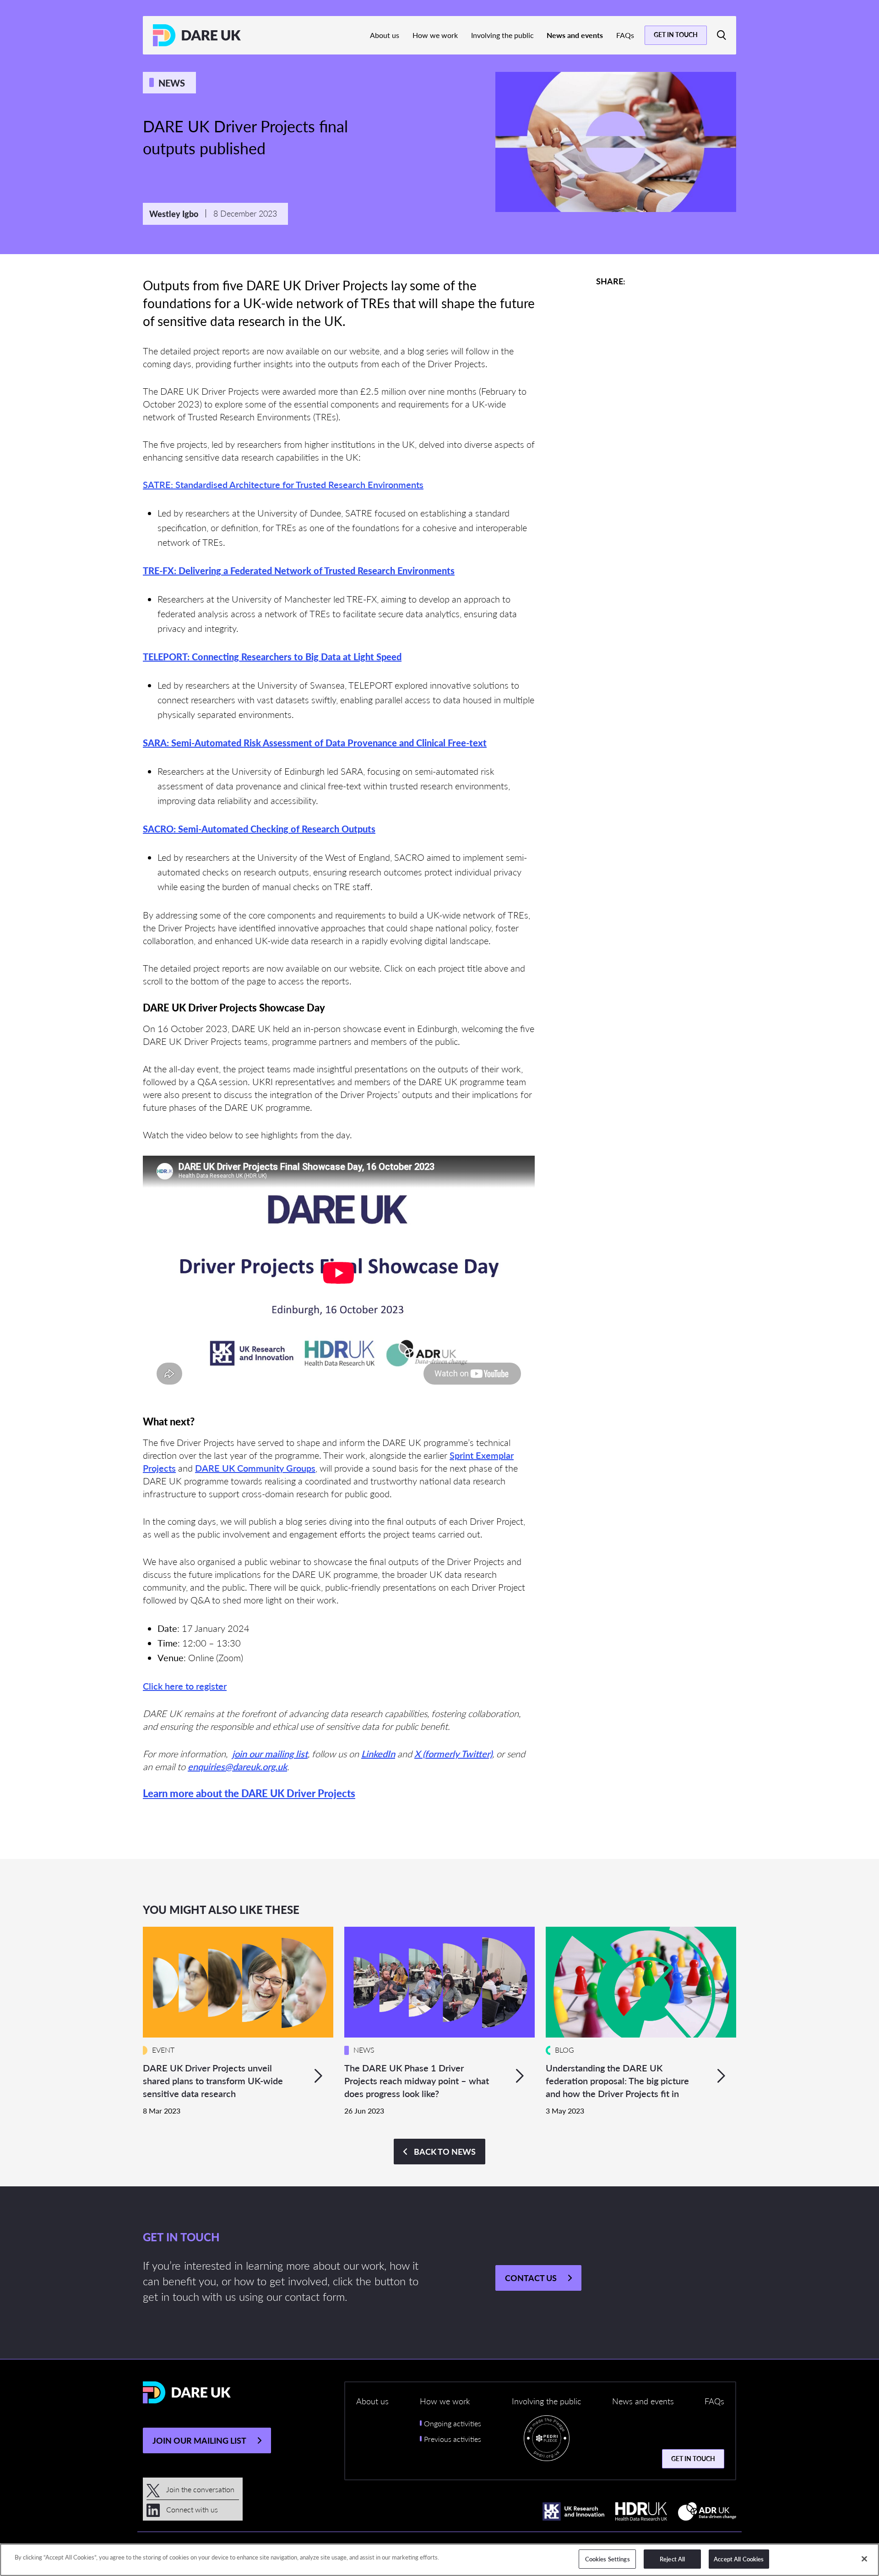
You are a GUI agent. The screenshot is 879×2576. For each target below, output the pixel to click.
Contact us (531, 2278)
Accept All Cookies (739, 2559)
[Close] (864, 2559)
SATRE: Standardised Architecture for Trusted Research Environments (283, 484)
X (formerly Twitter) (453, 1754)
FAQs (625, 35)
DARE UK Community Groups (255, 1468)
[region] (439, 2560)
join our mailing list (270, 1754)
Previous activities (453, 2439)
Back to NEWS (445, 2151)
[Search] (722, 35)
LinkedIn (378, 1754)
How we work (435, 35)
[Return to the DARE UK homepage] (197, 35)
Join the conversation (199, 2489)
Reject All (672, 2559)
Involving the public (502, 35)
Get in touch (676, 34)
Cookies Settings (608, 2559)
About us (385, 35)
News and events (575, 35)
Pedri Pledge (547, 2440)
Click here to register (185, 1686)
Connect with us (191, 2509)
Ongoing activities (453, 2423)
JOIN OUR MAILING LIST (199, 2440)
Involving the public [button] (546, 2401)
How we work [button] (445, 2401)
